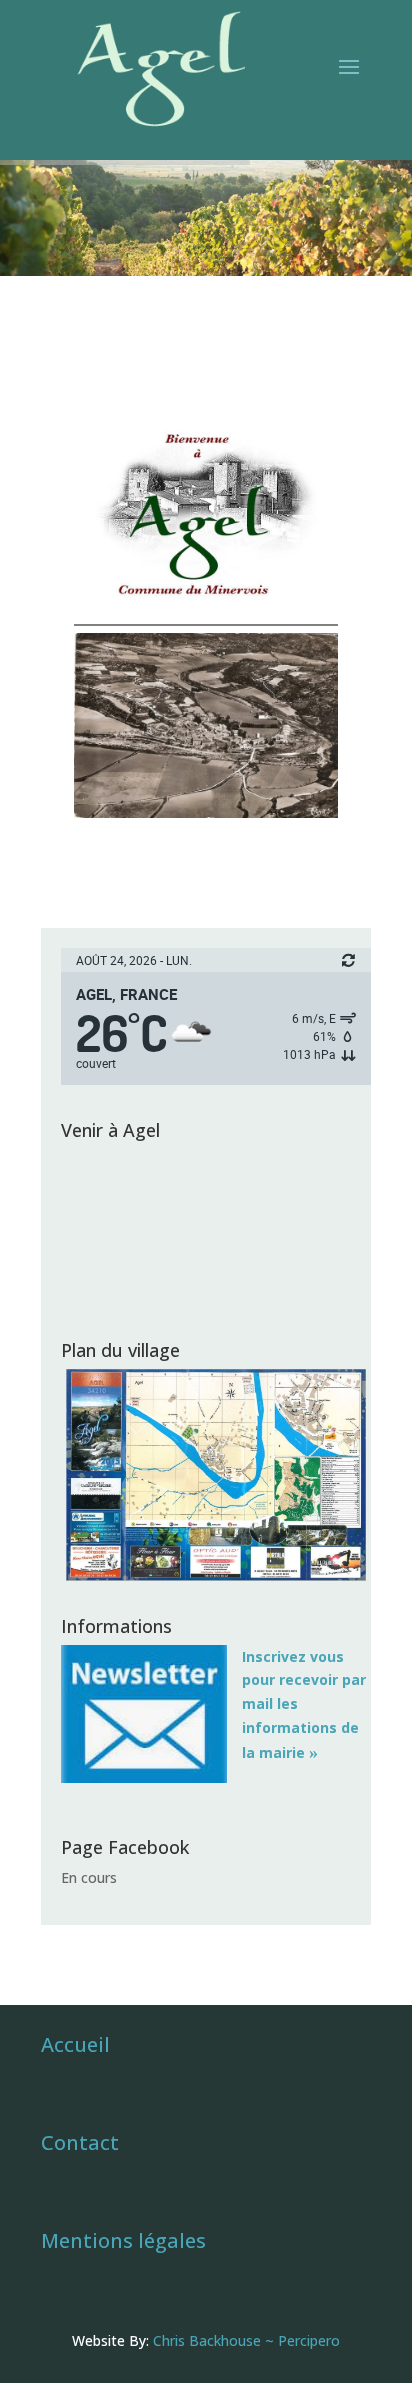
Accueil (75, 2044)
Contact (80, 2142)
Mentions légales (123, 2240)
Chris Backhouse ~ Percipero (246, 2340)
